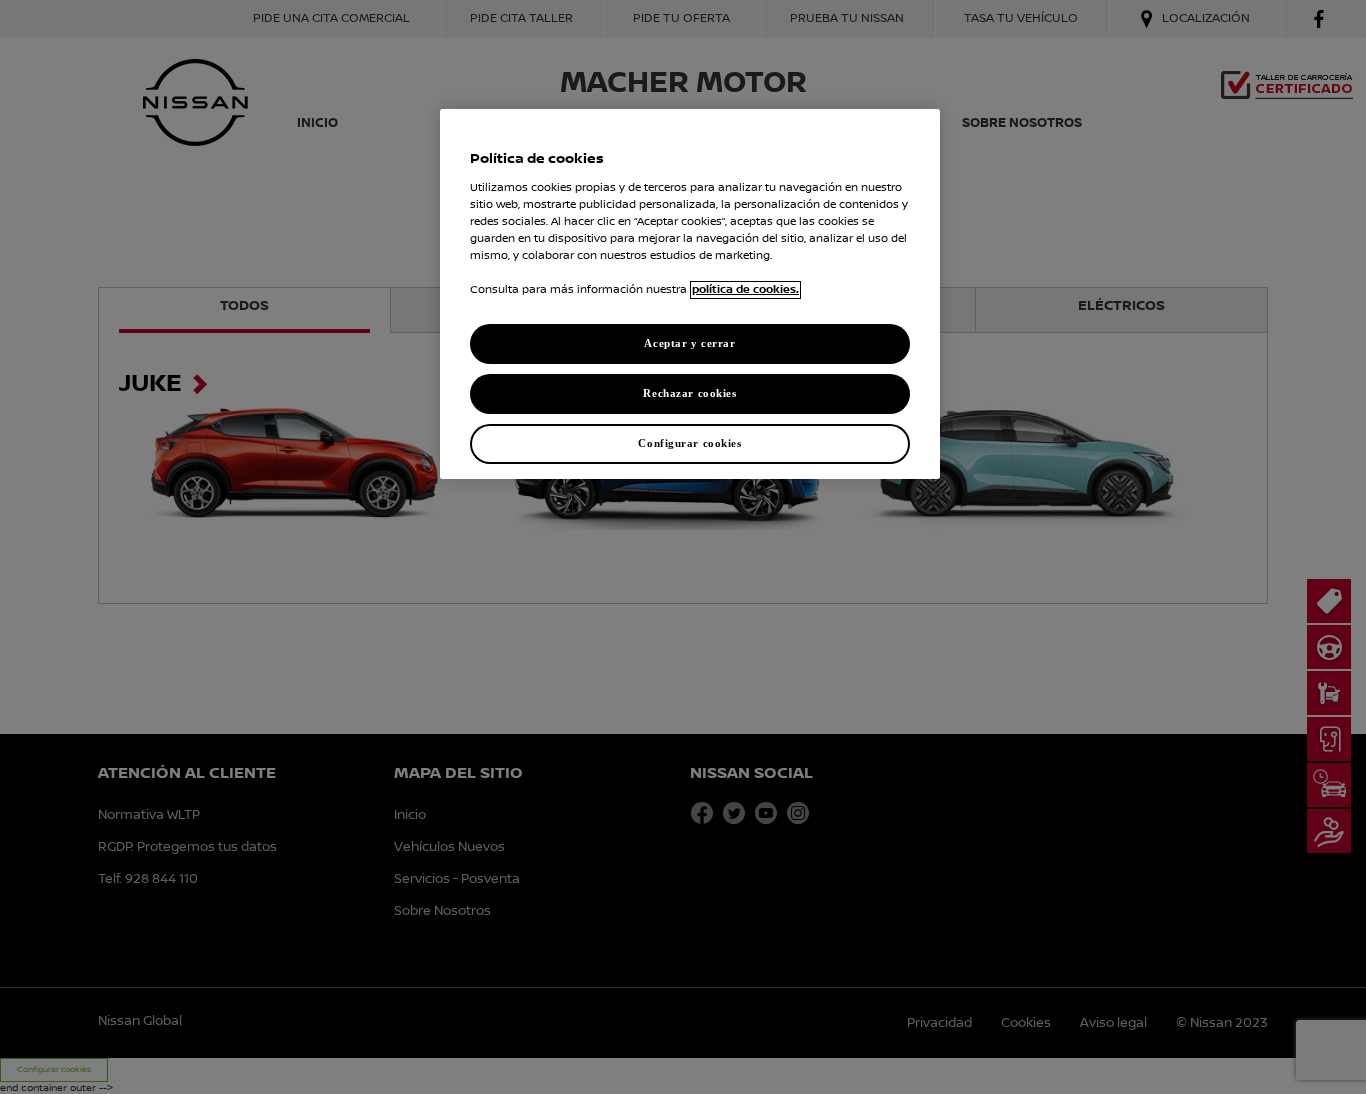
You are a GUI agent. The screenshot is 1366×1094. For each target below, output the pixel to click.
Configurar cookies (689, 443)
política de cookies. (745, 290)
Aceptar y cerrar (689, 343)
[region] (690, 294)
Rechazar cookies (689, 393)
